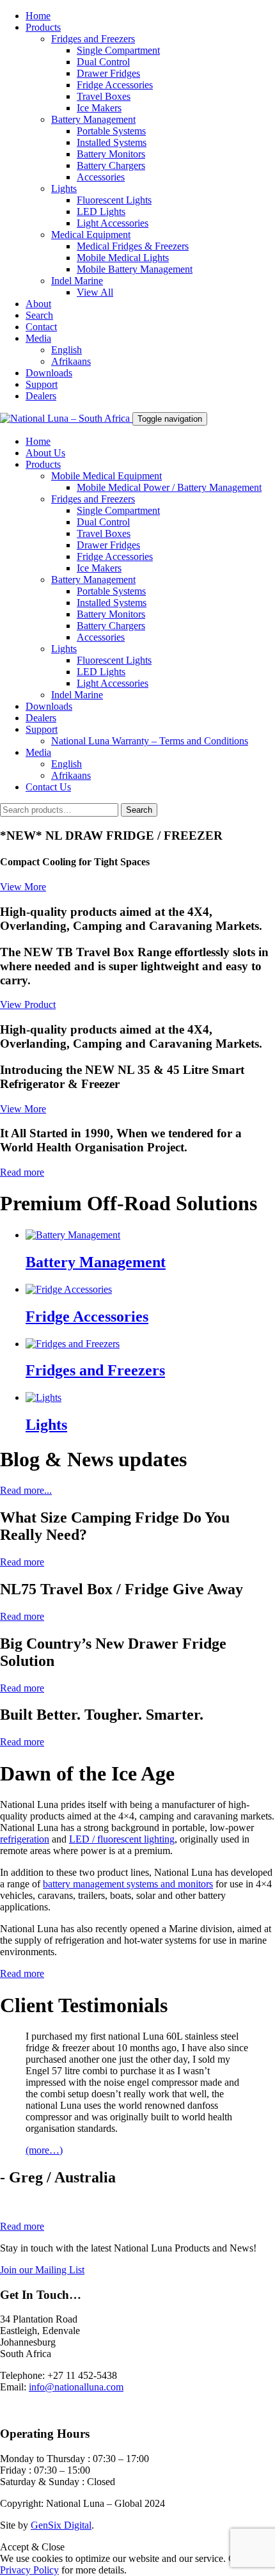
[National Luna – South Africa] (66, 418)
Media (38, 338)
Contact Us (48, 787)
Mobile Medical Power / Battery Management (169, 487)
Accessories (101, 177)
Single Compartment (118, 50)
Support (42, 384)
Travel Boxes (104, 96)
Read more (22, 1973)
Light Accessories (113, 223)
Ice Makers (99, 108)
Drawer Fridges (108, 73)
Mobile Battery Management (135, 269)
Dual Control (103, 62)
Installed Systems (112, 142)
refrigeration (25, 1839)
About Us (45, 453)
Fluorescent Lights (114, 200)
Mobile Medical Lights (123, 258)
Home (38, 16)
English (67, 350)
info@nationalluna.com (76, 2387)
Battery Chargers (111, 165)
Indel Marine (77, 281)
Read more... (26, 1490)
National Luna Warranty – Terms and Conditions (150, 741)
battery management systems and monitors (128, 1884)
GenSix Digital (61, 2525)
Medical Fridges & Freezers (133, 246)
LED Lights (101, 212)
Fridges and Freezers (93, 39)
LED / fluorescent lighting (122, 1839)
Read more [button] (22, 1172)
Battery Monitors (111, 154)
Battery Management (93, 119)
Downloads (49, 373)
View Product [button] (28, 1004)
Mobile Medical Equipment (106, 476)
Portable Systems (111, 131)
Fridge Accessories (115, 85)
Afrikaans (71, 361)
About (38, 304)
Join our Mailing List (42, 2270)
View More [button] (23, 887)
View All (95, 292)
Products (43, 27)
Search (39, 315)
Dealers (41, 396)
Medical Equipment (91, 235)
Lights (64, 188)
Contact (41, 327)
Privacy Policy (29, 2570)
